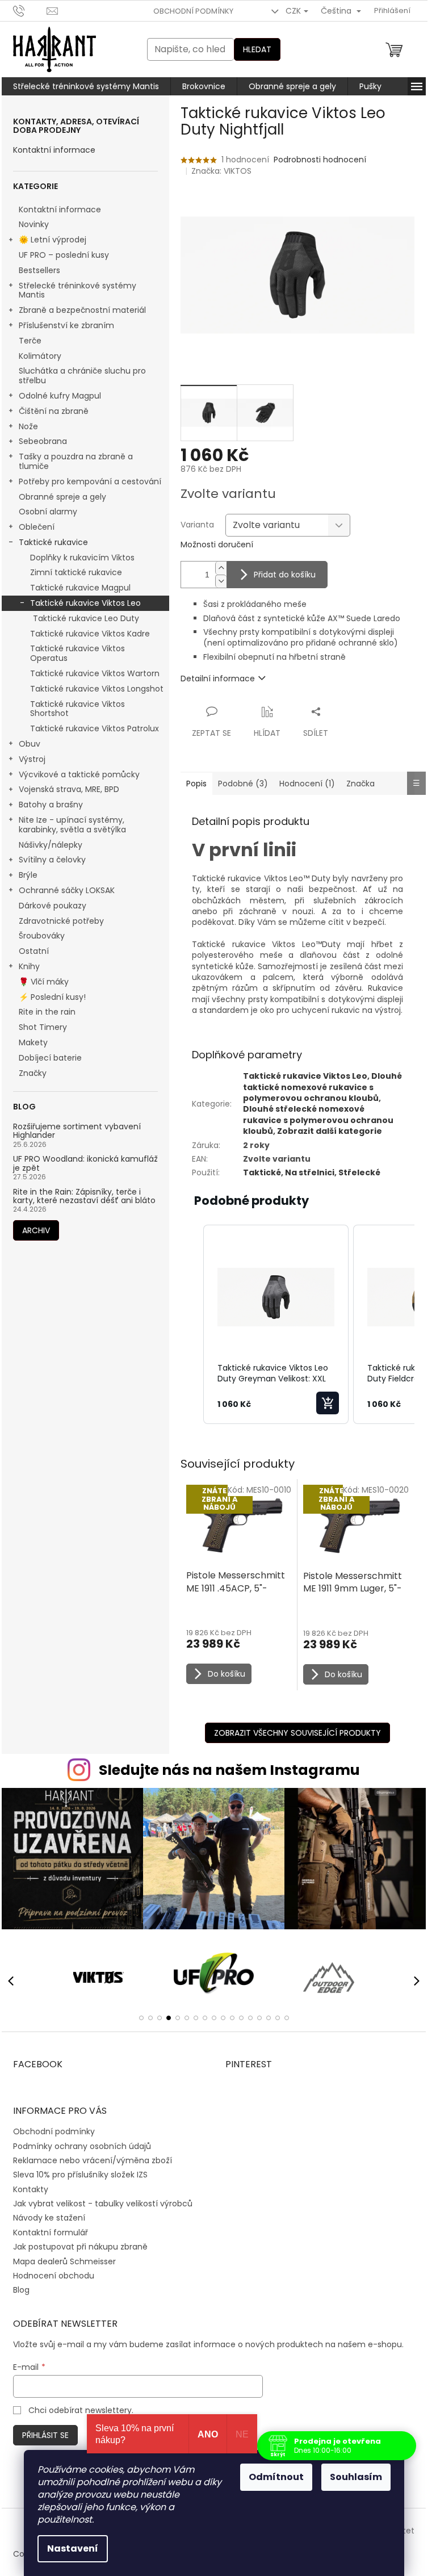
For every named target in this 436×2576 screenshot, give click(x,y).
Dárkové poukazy (53, 906)
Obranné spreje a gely (62, 497)
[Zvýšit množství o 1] (221, 568)
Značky (33, 1073)
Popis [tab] (196, 784)
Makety (33, 1042)
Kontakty (31, 2189)
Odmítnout (276, 2477)
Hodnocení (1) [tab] (307, 784)
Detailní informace (218, 678)
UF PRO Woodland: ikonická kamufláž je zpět (85, 1164)
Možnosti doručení (217, 545)
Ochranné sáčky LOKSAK (67, 890)
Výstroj (32, 759)
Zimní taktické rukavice (76, 572)
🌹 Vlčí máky (44, 982)
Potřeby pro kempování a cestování (90, 481)
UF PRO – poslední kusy (64, 255)
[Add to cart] (328, 1403)
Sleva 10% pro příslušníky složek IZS (80, 2175)
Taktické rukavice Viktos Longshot (97, 689)
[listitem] (276, 1325)
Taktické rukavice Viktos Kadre (90, 634)
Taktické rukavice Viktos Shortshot (77, 709)
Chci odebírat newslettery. (81, 2410)
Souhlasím (356, 2477)
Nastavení (73, 2548)
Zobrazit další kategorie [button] (330, 1131)
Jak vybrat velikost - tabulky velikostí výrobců (103, 2204)
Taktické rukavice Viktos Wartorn (95, 673)
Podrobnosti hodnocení (320, 160)
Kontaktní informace (54, 150)
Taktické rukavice (53, 542)
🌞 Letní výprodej (53, 240)
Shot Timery (43, 1027)
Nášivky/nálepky (51, 845)
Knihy (29, 966)
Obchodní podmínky (193, 11)
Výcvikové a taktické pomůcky (79, 774)
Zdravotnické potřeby (61, 921)
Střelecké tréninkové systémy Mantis (77, 290)
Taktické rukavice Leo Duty (86, 618)
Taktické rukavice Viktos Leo (85, 603)
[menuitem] (86, 86)
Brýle (28, 875)
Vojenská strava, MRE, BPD (69, 789)
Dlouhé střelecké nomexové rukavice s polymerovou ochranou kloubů (318, 1120)
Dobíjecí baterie (50, 1058)
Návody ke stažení (49, 2218)
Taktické (262, 1172)
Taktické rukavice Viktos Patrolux (95, 728)
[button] (192, 1325)
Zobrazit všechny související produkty (297, 1733)
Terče (30, 341)
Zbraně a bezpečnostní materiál (82, 310)
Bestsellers (39, 270)
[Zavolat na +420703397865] (30, 11)
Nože (28, 426)
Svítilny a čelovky (52, 860)
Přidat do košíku (285, 575)
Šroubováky (42, 936)
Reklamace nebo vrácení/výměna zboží (93, 2160)
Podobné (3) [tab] (243, 784)
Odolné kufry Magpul (60, 396)
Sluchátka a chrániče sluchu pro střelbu (82, 376)
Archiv (36, 1230)
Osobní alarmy (48, 512)
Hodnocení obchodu (54, 2276)
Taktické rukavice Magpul (80, 588)
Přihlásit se (45, 2435)
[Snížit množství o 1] (221, 581)
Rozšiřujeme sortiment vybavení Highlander (77, 1131)
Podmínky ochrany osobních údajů (82, 2146)
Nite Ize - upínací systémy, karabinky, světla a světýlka (72, 825)
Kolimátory (40, 356)
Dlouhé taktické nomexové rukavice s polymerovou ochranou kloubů (322, 1087)
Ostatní (34, 951)
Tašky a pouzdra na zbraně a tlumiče (76, 461)
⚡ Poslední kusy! (52, 997)
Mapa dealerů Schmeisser (64, 2261)
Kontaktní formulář (51, 2232)
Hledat (257, 49)
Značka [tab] (360, 784)
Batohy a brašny (51, 805)
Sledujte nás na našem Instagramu (229, 1770)
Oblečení (37, 527)
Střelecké (359, 1172)
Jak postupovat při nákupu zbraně (80, 2247)
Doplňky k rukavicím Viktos (82, 558)
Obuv (30, 744)
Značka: (221, 171)
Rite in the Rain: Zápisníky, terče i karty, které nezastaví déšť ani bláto (84, 1197)
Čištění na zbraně (54, 411)
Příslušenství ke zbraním (66, 325)
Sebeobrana (43, 441)
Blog (21, 2290)
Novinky (34, 224)
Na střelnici (310, 1172)
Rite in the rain (47, 1012)
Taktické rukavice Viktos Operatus (77, 653)
